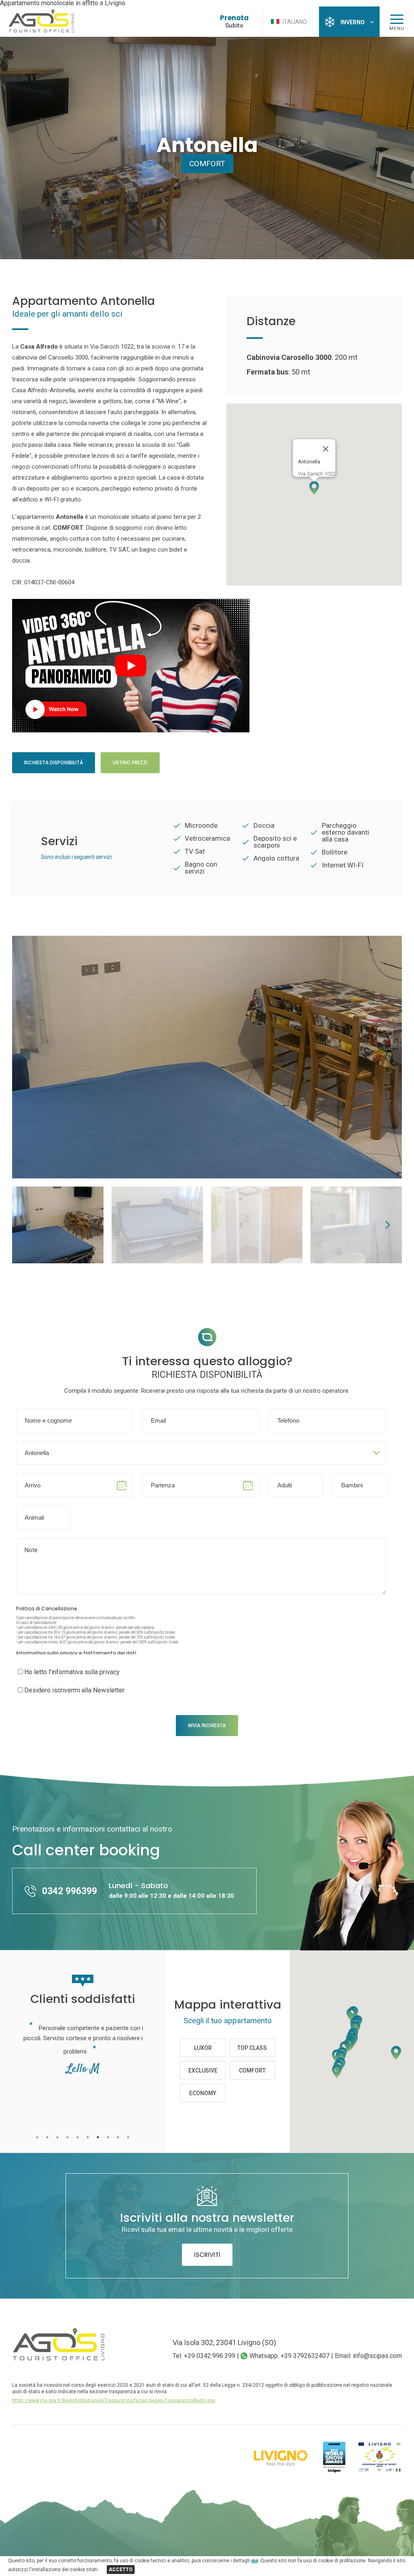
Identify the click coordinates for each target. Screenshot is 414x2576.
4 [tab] (68, 2137)
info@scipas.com (377, 2356)
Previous (26, 1057)
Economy (203, 2093)
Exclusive (203, 2071)
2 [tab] (48, 2137)
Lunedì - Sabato (171, 1890)
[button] (314, 488)
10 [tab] (128, 2137)
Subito (234, 25)
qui (255, 2561)
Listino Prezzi (130, 762)
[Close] (326, 449)
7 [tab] (98, 2137)
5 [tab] (78, 2137)
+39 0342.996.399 (210, 2356)
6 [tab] (88, 2137)
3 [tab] (58, 2137)
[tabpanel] (83, 2074)
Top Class (252, 2048)
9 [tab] (118, 2137)
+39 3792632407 (305, 2356)
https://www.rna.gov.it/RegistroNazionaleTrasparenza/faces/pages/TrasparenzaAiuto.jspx (114, 2400)
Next (388, 1057)
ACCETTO (121, 2570)
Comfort (207, 164)
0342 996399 (70, 1891)
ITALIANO (294, 22)
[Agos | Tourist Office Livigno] (41, 31)
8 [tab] (108, 2137)
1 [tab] (37, 2137)
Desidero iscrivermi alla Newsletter (74, 1690)
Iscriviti (207, 2255)
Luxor (203, 2048)
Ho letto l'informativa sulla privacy (72, 1672)
